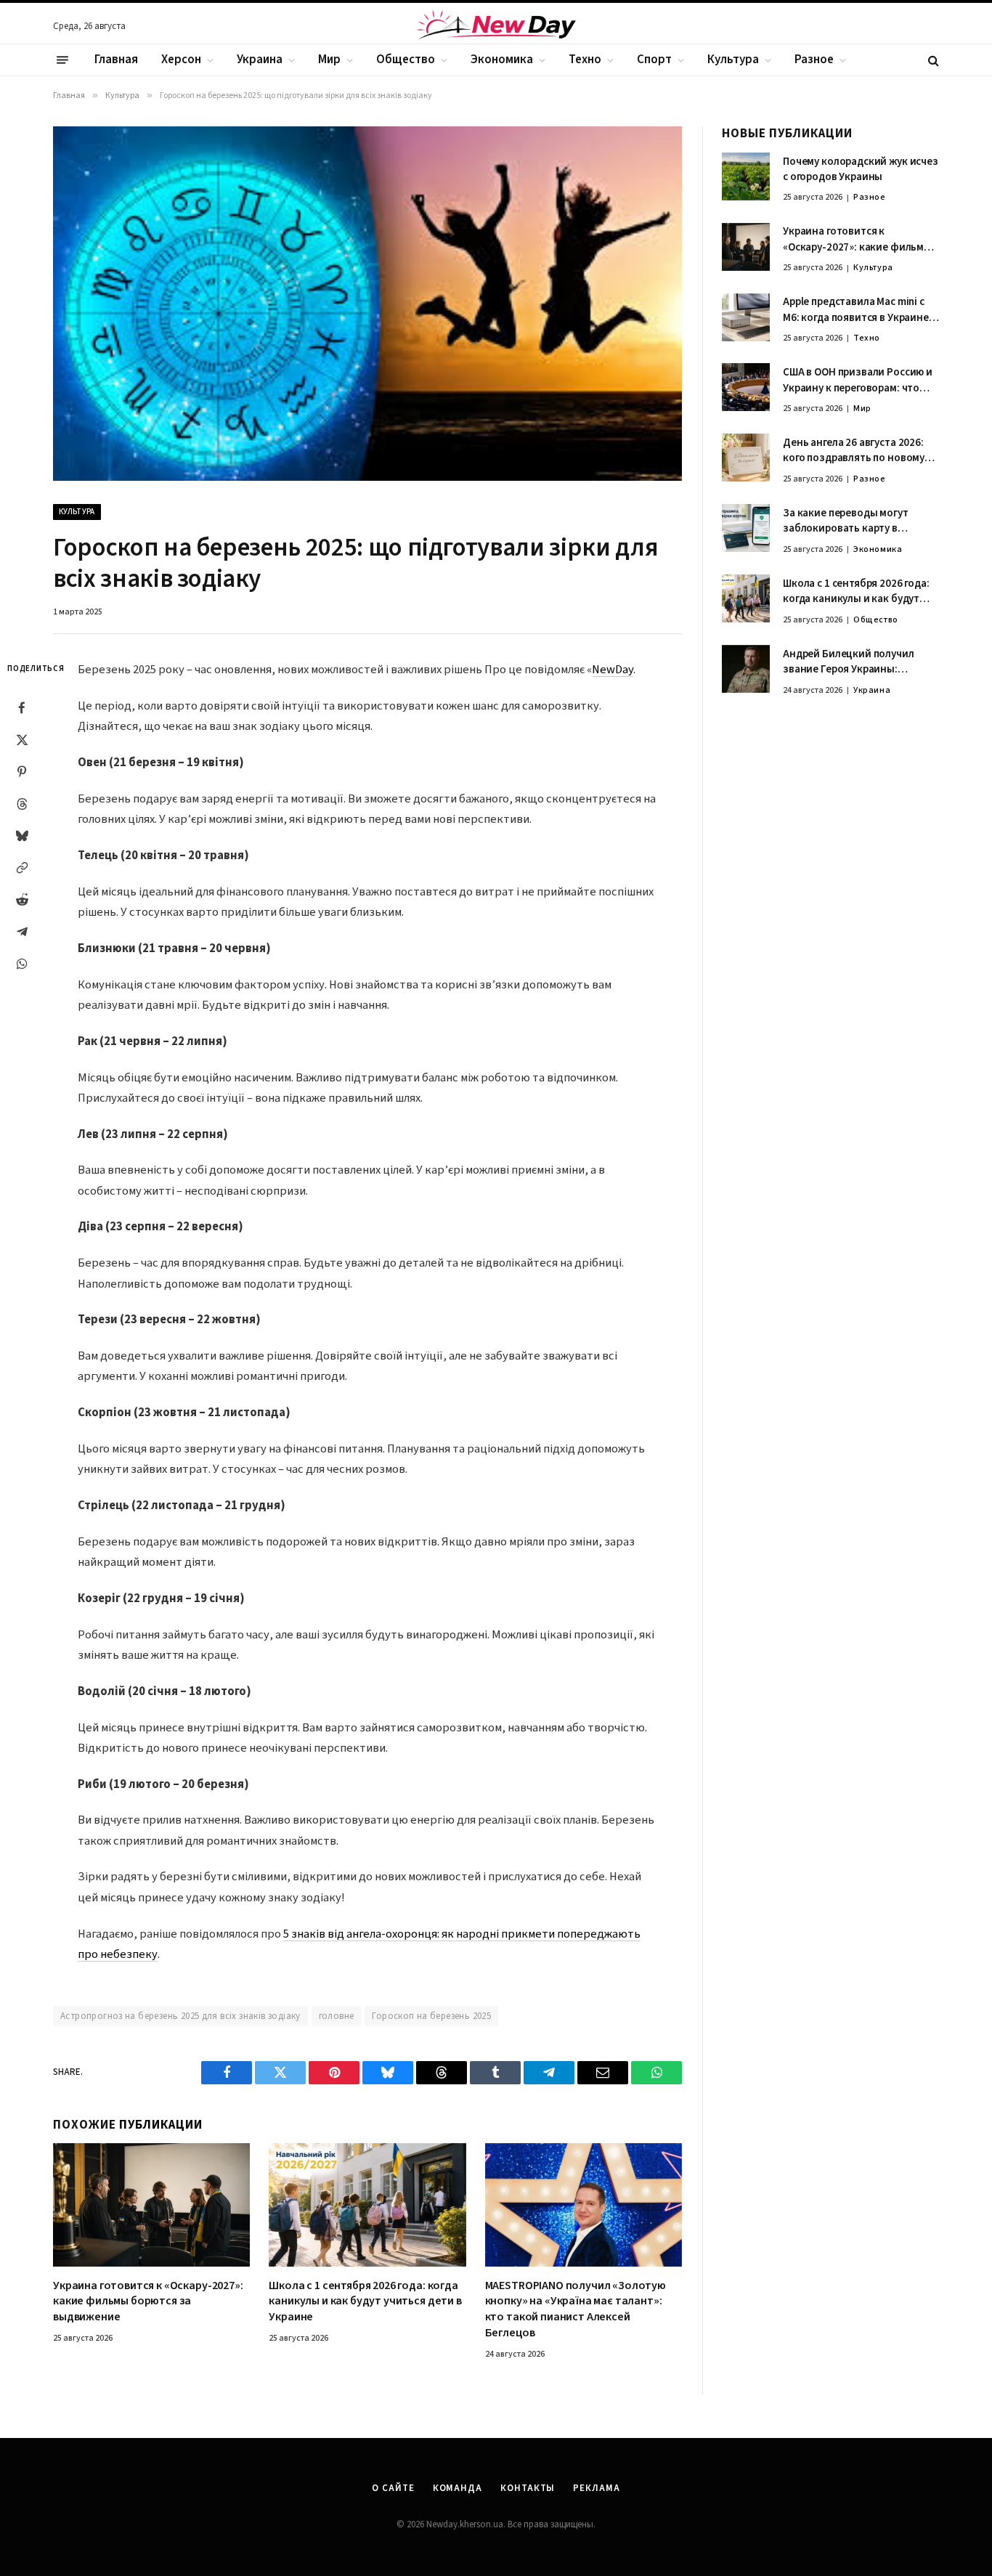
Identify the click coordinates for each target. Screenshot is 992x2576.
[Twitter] (22, 740)
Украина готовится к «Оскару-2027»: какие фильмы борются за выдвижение (148, 2302)
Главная (116, 60)
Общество (406, 60)
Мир (329, 60)
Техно (585, 60)
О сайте (393, 2488)
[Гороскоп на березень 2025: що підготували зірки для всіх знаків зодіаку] (367, 303)
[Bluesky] (22, 836)
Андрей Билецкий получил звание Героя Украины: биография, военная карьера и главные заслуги (859, 662)
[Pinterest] (22, 772)
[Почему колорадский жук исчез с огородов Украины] (746, 176)
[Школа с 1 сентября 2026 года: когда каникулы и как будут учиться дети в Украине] (367, 2205)
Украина (260, 60)
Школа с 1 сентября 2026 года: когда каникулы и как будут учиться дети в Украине (365, 2302)
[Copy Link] (22, 868)
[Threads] (22, 804)
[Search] (932, 60)
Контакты (528, 2488)
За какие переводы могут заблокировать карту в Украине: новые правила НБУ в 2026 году (858, 521)
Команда (458, 2488)
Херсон (181, 60)
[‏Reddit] (22, 900)
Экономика (502, 60)
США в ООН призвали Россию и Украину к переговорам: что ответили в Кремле (858, 380)
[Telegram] (22, 932)
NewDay (613, 670)
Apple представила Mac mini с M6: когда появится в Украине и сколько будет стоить (860, 310)
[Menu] (62, 60)
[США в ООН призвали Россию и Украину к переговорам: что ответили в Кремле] (746, 387)
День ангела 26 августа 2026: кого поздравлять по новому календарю (854, 451)
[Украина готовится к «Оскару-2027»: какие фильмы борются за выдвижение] (151, 2205)
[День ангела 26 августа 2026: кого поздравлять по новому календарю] (746, 458)
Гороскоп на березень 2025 (431, 2016)
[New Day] (496, 27)
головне (337, 2016)
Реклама (596, 2488)
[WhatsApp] (22, 964)
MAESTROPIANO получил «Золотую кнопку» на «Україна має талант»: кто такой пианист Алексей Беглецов (576, 2309)
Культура (733, 60)
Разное (814, 60)
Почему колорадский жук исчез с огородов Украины (861, 169)
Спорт (654, 60)
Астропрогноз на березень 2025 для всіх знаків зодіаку (180, 2016)
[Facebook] (22, 708)
